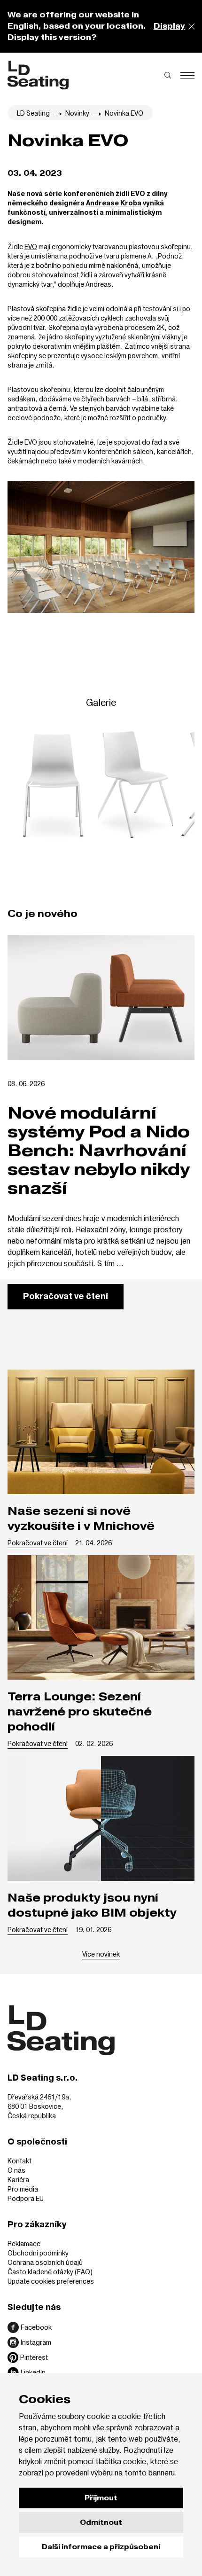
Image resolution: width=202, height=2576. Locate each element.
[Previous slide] (34, 785)
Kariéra (18, 2180)
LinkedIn (33, 2372)
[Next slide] (168, 785)
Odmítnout (101, 2522)
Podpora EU (26, 2198)
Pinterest (34, 2357)
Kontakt (19, 2161)
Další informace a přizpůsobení (101, 2547)
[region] (101, 785)
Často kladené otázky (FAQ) (50, 2272)
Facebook (36, 2327)
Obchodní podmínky (38, 2253)
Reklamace (24, 2243)
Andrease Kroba (114, 204)
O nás (16, 2170)
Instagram (36, 2342)
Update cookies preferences (51, 2281)
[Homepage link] (38, 75)
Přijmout (101, 2498)
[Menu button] (187, 75)
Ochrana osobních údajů (45, 2262)
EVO (31, 247)
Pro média (23, 2189)
